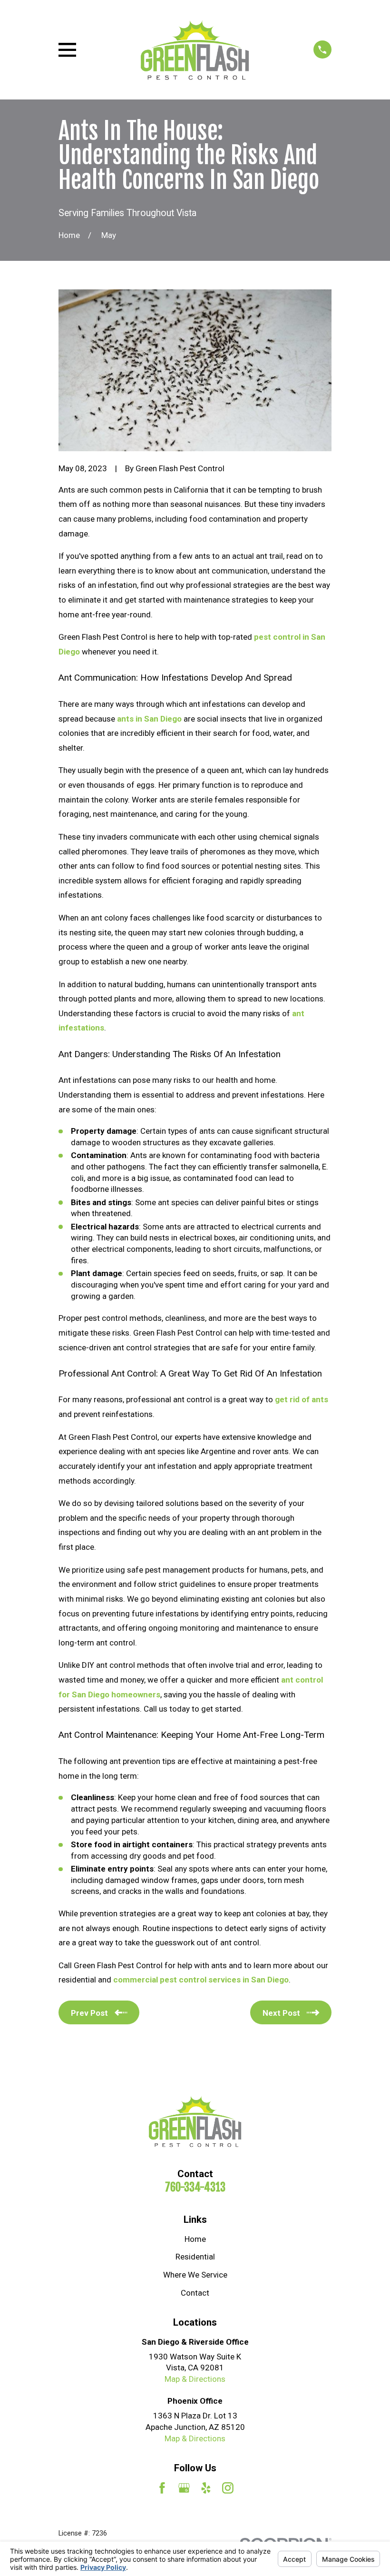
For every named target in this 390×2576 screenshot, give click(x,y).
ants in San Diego (149, 719)
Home (195, 2239)
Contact (195, 2293)
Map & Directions (195, 2379)
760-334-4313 (195, 2187)
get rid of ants (302, 1399)
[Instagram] (228, 2488)
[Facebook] (162, 2488)
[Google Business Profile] (184, 2488)
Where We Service (195, 2275)
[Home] (195, 50)
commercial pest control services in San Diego (201, 1980)
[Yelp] (206, 2488)
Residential (195, 2257)
